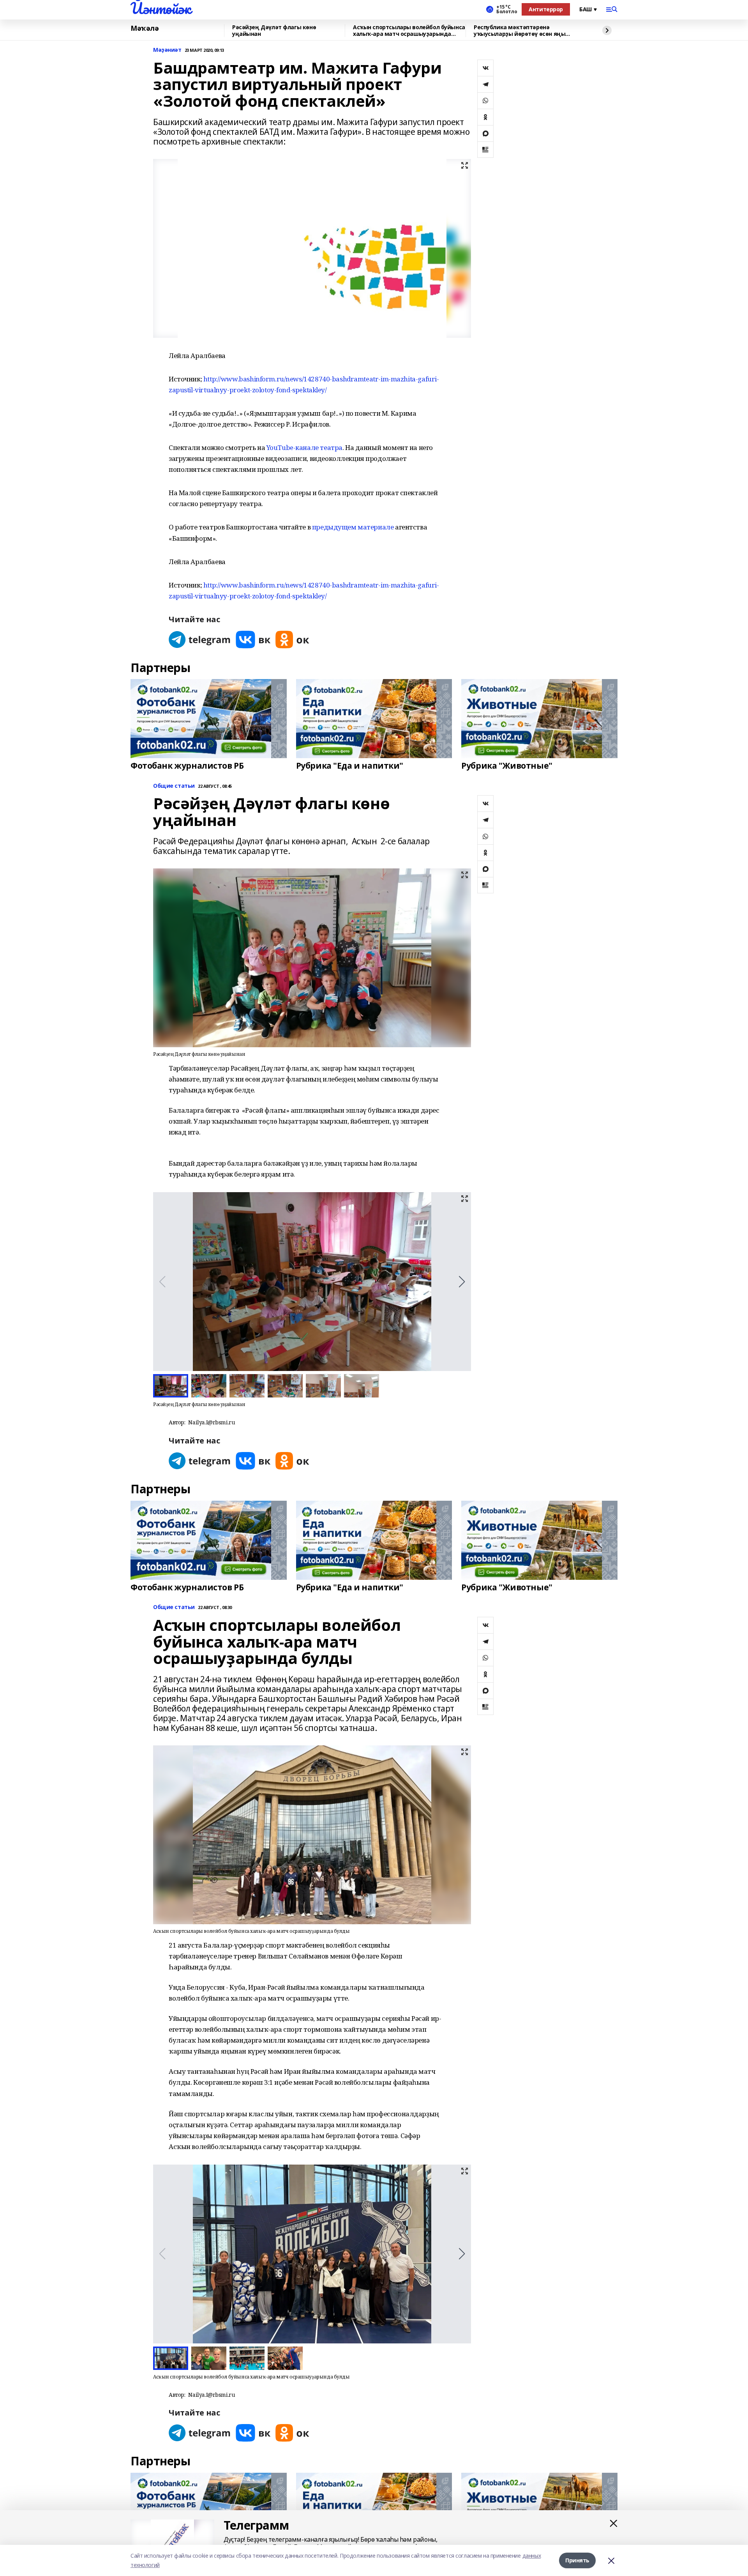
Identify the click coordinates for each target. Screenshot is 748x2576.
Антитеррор (546, 9)
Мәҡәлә (145, 28)
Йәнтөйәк (161, 8)
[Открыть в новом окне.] (200, 640)
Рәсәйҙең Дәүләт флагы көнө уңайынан (274, 31)
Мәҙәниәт (167, 50)
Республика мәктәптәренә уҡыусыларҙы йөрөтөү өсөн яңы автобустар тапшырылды (520, 31)
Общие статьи (174, 786)
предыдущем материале (353, 527)
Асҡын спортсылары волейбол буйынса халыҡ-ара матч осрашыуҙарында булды (409, 31)
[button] (462, 1282)
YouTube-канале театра (304, 447)
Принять (577, 2560)
